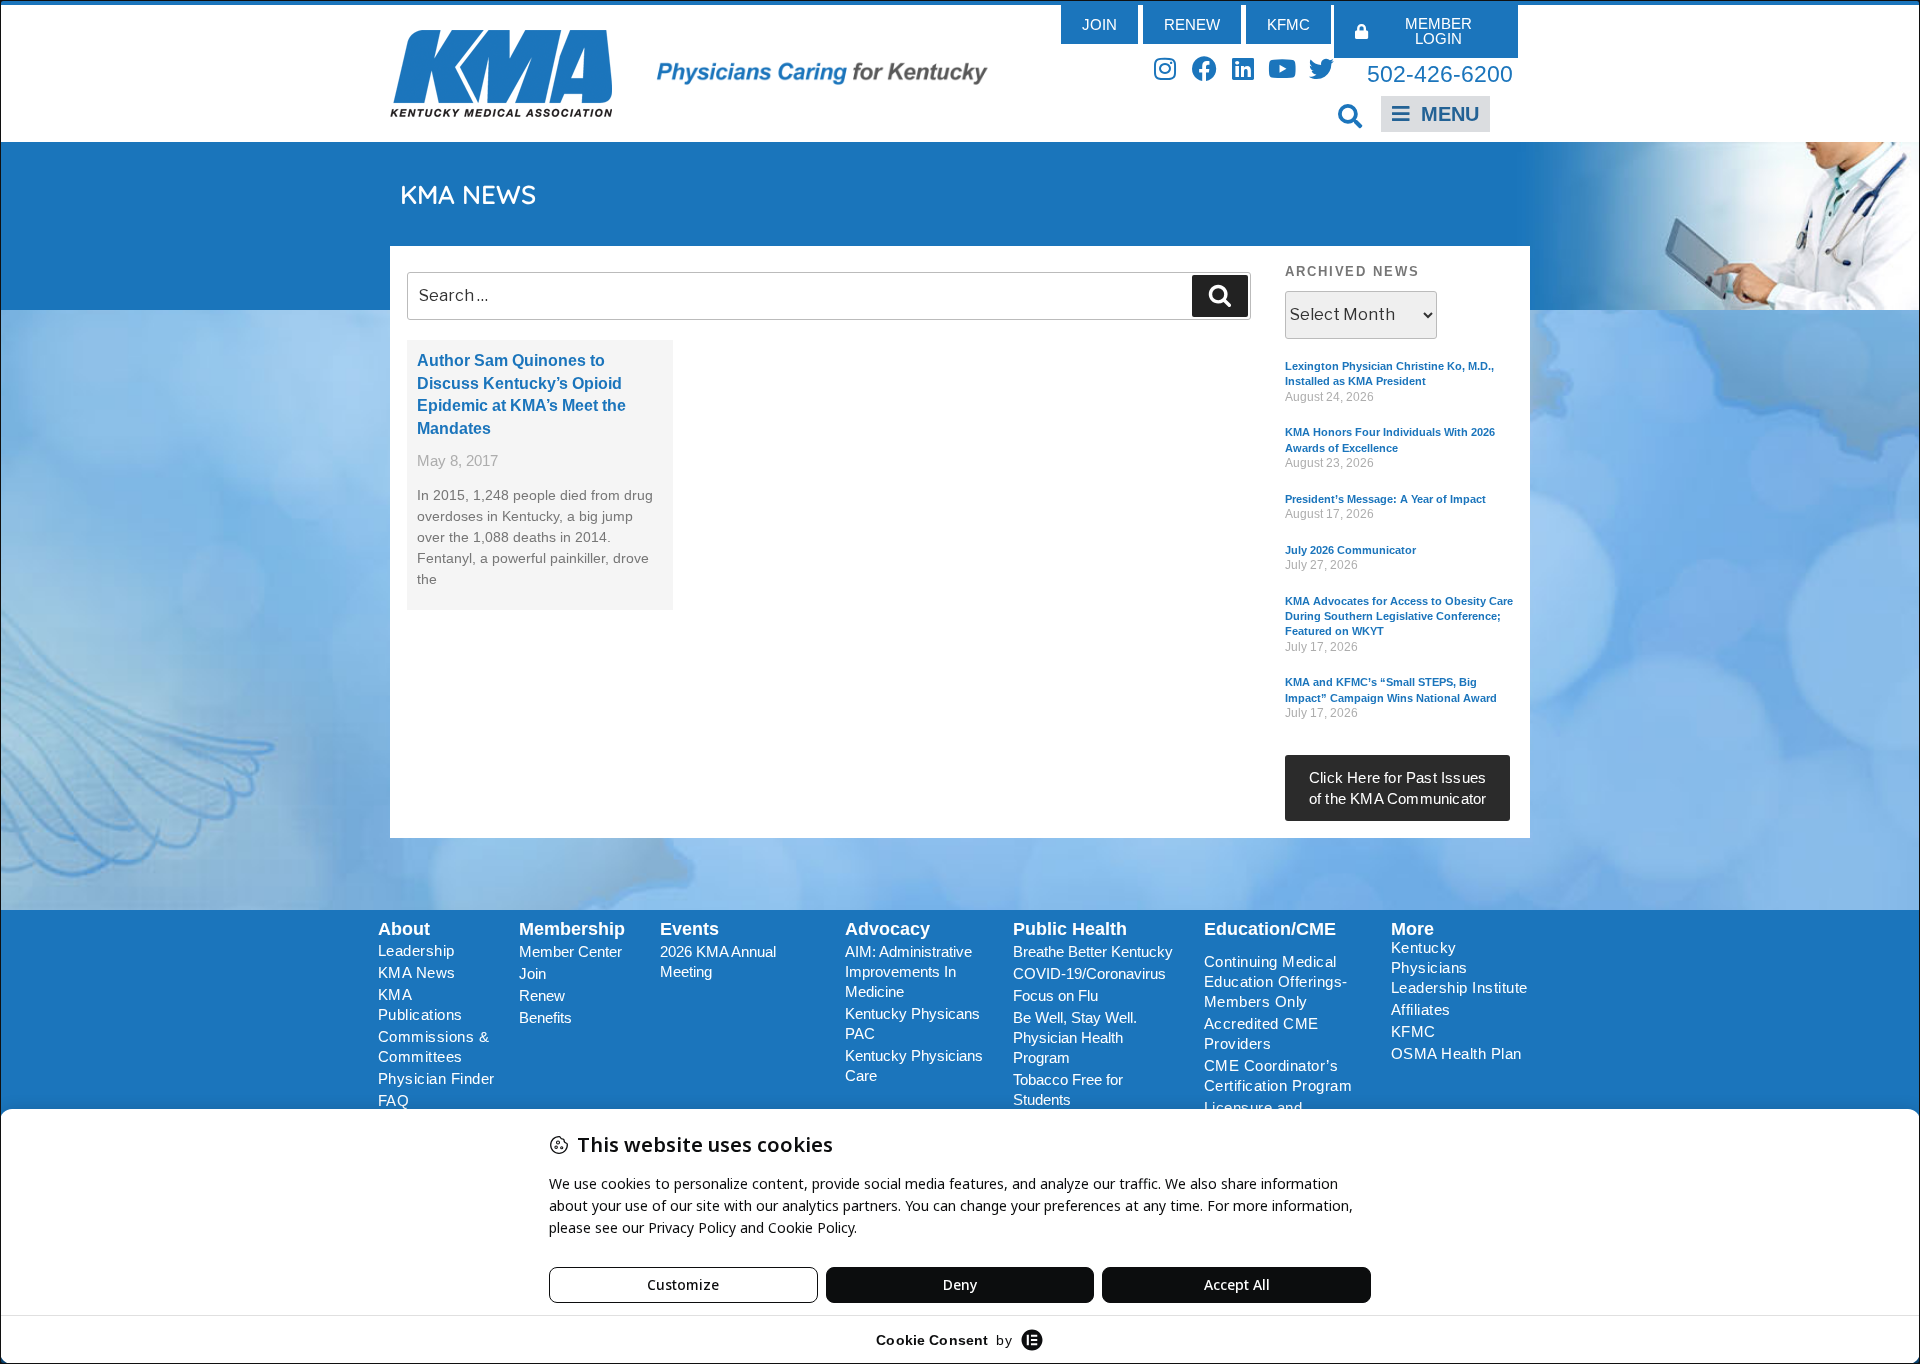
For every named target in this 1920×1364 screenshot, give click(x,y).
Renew (542, 995)
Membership (572, 929)
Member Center (570, 951)
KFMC (1413, 1031)
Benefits (545, 1017)
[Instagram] (1165, 68)
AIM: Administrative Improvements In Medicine (908, 971)
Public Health (1070, 929)
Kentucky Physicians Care (914, 1065)
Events (689, 929)
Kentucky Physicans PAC (912, 1023)
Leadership (416, 950)
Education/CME (1270, 929)
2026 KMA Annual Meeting (718, 961)
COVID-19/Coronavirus (1089, 973)
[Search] (1220, 296)
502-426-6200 (1440, 74)
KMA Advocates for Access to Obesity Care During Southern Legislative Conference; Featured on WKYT (1399, 616)
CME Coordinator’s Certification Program (1278, 1075)
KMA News (417, 972)
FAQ (394, 1100)
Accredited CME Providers (1261, 1033)
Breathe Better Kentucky (1093, 951)
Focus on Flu (1055, 995)
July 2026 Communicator (1350, 550)
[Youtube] (1282, 68)
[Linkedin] (1243, 68)
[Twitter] (1321, 68)
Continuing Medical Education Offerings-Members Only (1276, 981)
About (404, 929)
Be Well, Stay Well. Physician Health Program (1075, 1037)
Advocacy (887, 929)
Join (532, 973)
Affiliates (1421, 1009)
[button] (1350, 115)
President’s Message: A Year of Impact (1385, 499)
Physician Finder (436, 1078)
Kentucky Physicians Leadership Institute (1459, 967)
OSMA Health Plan (1456, 1053)
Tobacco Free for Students (1068, 1089)
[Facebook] (1204, 68)
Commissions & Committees (434, 1046)
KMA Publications (420, 1004)
